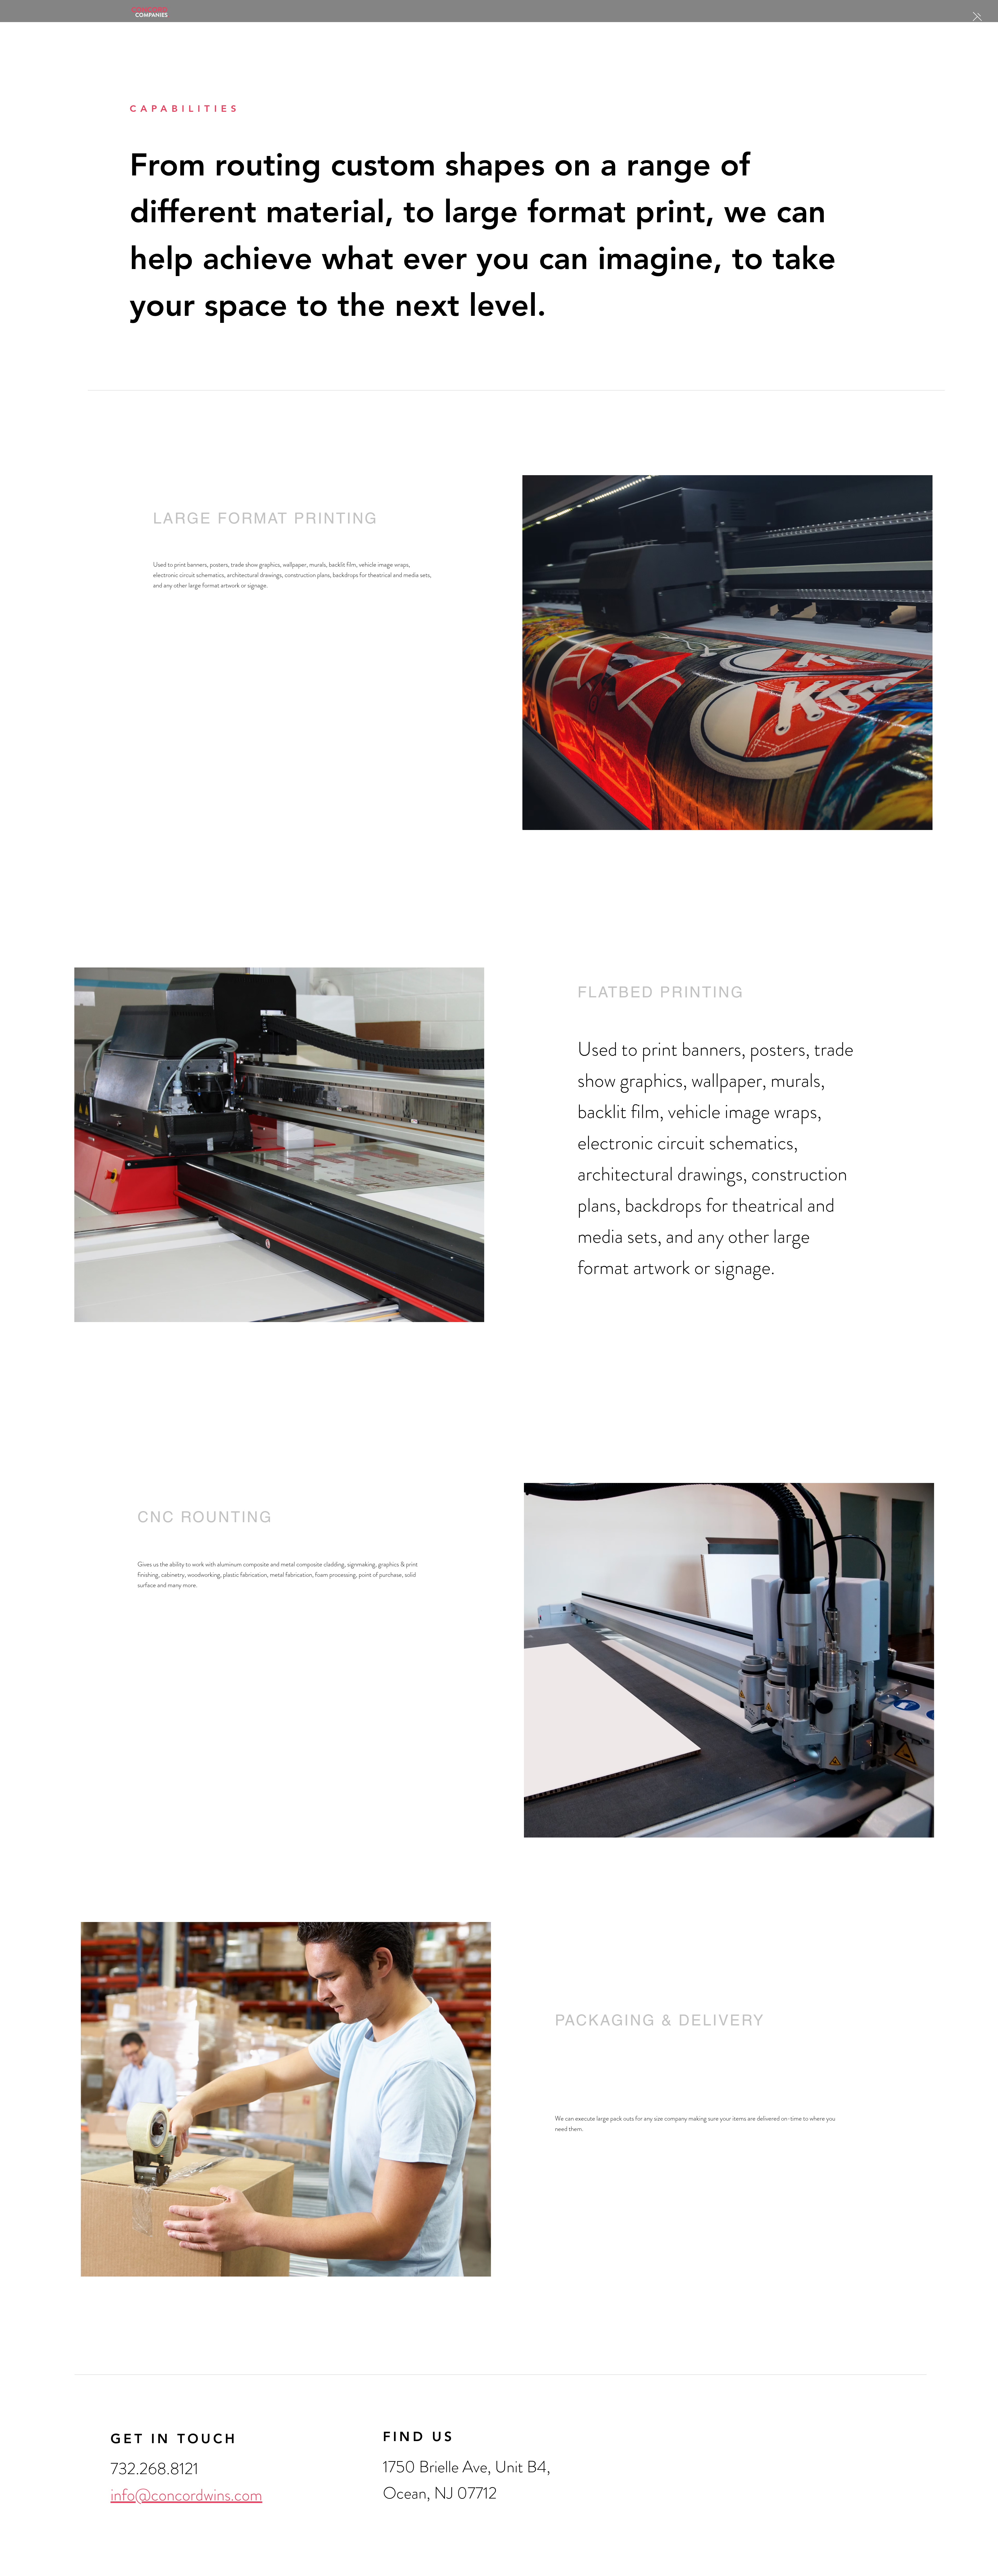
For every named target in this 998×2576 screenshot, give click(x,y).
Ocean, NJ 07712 (440, 2493)
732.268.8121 (154, 2469)
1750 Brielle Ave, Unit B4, (467, 2467)
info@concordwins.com (186, 2495)
